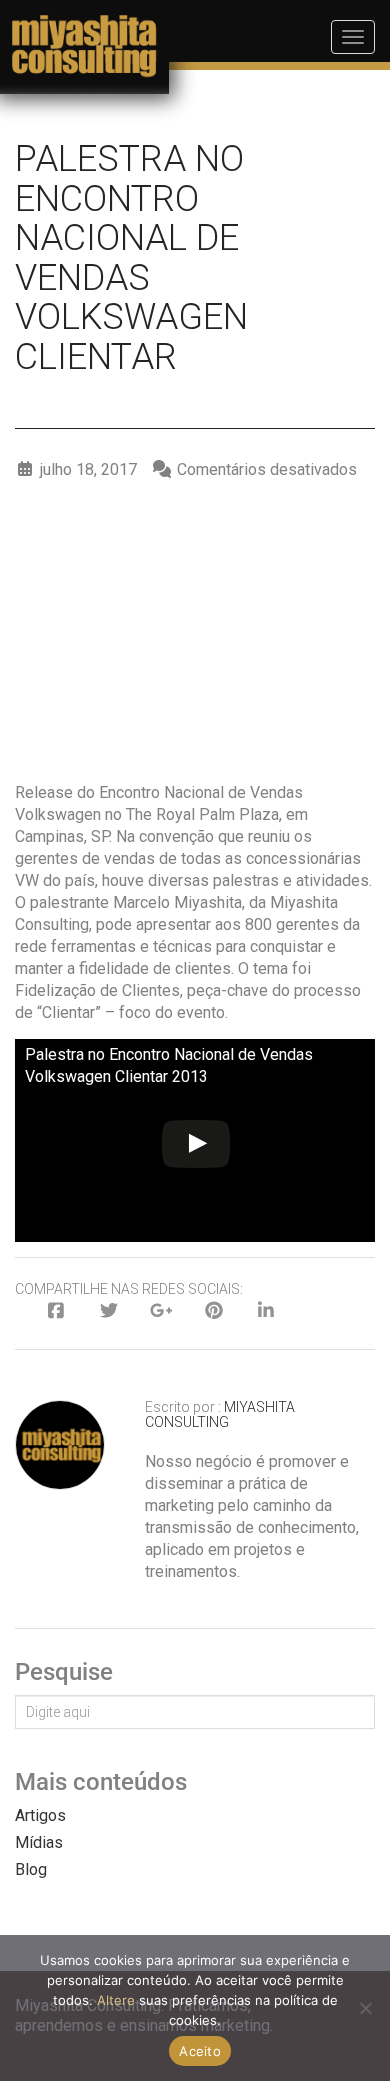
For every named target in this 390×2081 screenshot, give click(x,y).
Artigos (40, 1815)
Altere (116, 2000)
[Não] (365, 2008)
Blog (31, 1869)
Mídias (39, 1842)
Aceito (200, 2051)
